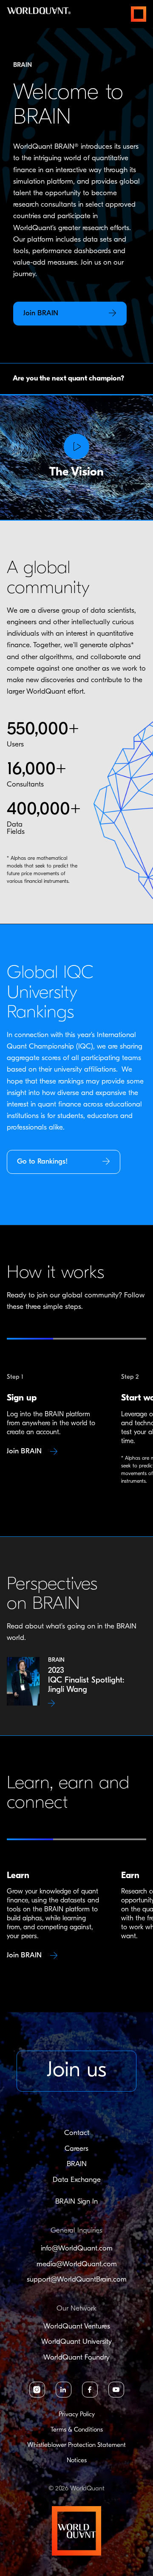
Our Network (76, 2309)
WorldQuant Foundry (76, 2358)
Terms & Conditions (77, 2430)
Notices (77, 2461)
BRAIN (77, 2164)
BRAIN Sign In (76, 2202)
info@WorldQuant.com (77, 2249)
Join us (76, 2071)
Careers (76, 2149)
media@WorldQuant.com (77, 2264)
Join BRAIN (25, 1451)
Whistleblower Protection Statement (76, 2445)
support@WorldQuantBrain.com (77, 2280)
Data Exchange (77, 2180)
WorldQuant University (76, 2342)
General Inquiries (76, 2231)
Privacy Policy (77, 2415)
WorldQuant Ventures (77, 2327)
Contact (77, 2133)
